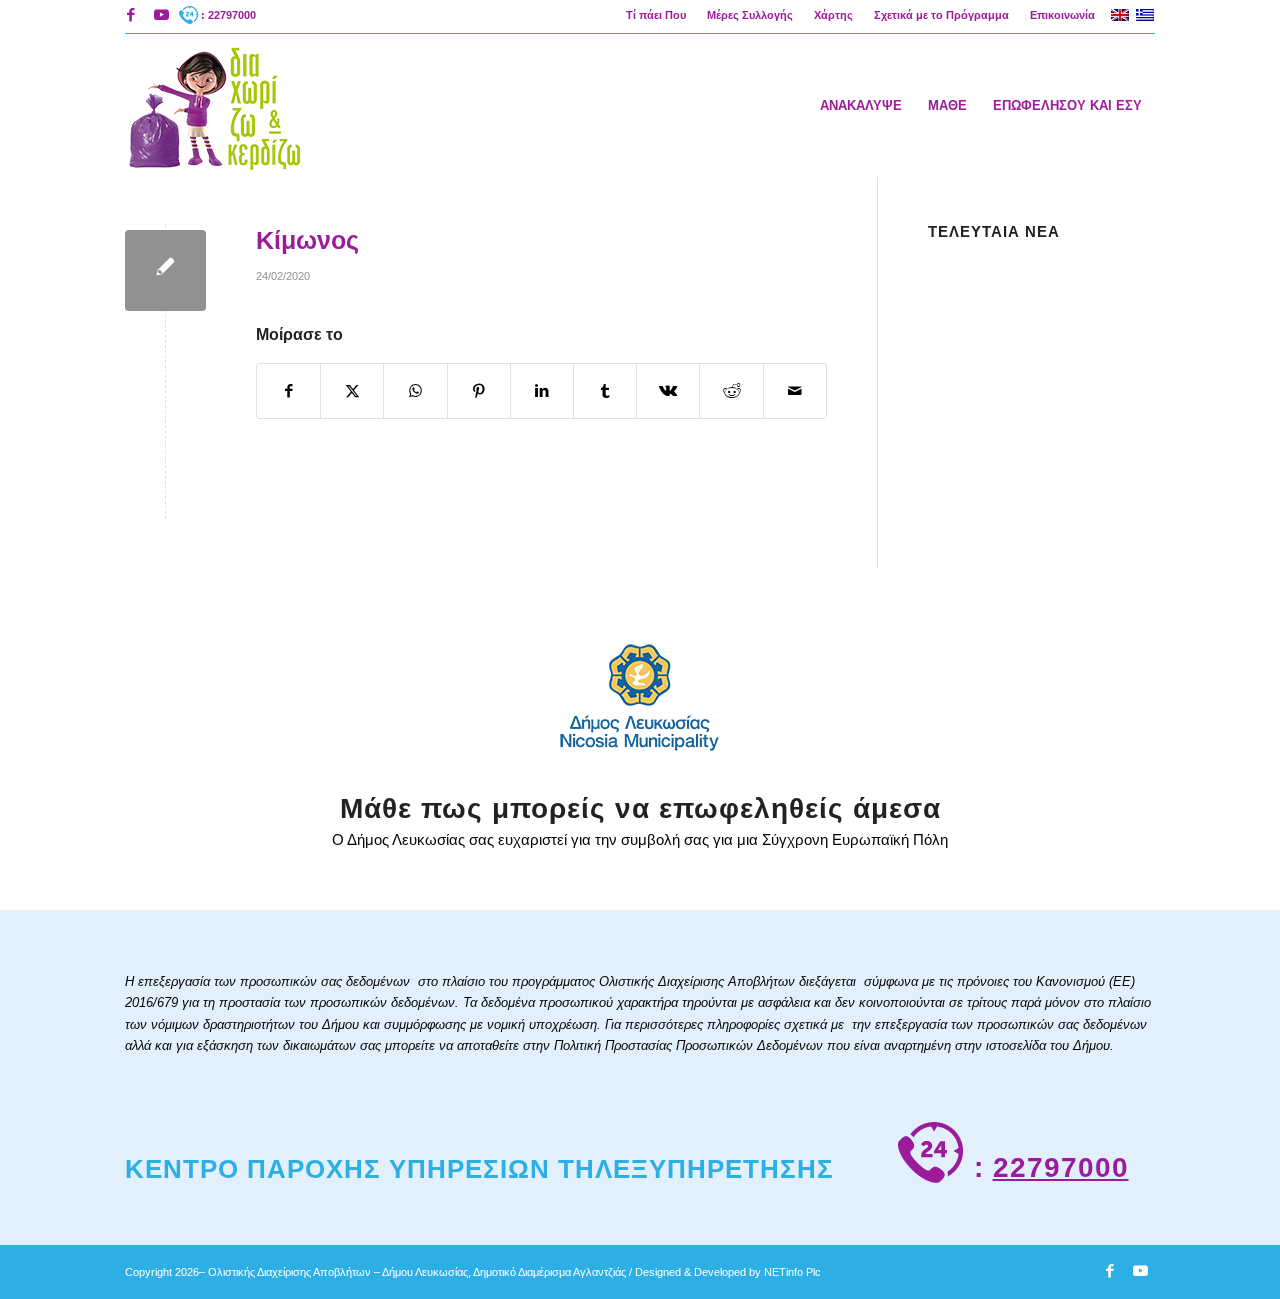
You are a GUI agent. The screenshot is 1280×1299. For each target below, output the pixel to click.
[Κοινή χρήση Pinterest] (479, 391)
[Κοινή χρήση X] (352, 391)
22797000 (1061, 1167)
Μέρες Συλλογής (750, 15)
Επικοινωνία (1062, 15)
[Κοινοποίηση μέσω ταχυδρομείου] (795, 391)
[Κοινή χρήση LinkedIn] (542, 391)
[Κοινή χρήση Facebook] (288, 391)
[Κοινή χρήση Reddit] (731, 391)
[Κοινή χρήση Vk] (668, 391)
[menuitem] (656, 15)
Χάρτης (833, 15)
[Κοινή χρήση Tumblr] (605, 391)
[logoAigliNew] (213, 105)
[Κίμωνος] (165, 270)
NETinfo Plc (792, 1272)
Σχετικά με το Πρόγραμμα (941, 15)
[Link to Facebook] (130, 15)
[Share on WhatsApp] (415, 391)
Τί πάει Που (656, 15)
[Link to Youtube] (161, 15)
